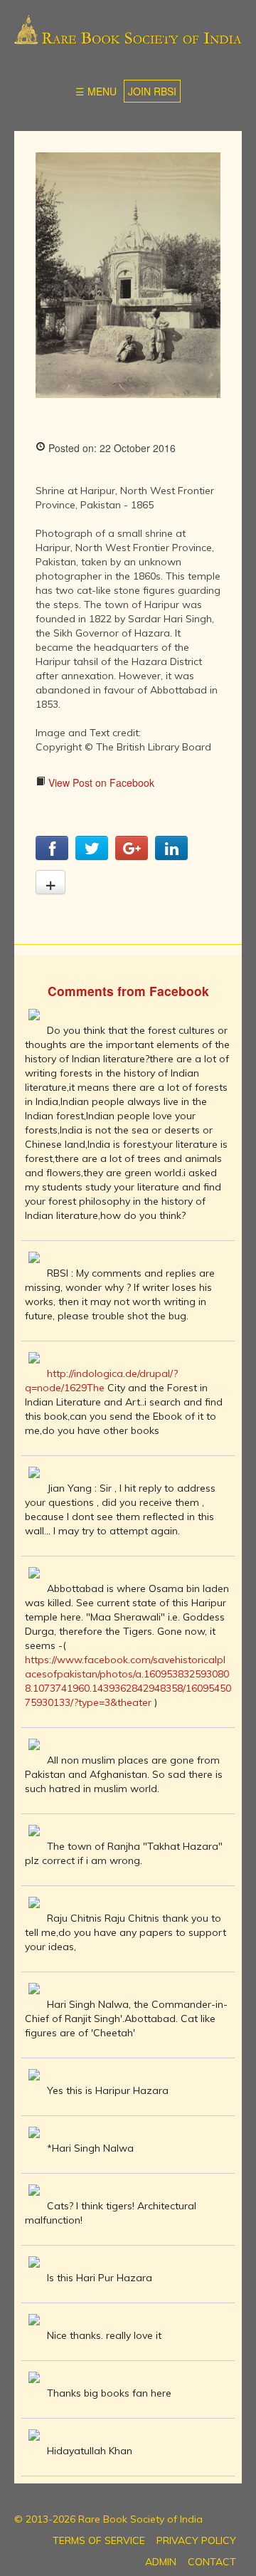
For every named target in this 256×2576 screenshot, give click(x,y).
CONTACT (212, 2562)
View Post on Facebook (100, 782)
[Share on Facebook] (52, 856)
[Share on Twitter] (92, 856)
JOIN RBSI (152, 91)
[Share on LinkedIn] (171, 856)
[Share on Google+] (132, 856)
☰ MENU (96, 91)
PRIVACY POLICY (196, 2540)
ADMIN (161, 2562)
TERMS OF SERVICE (99, 2540)
